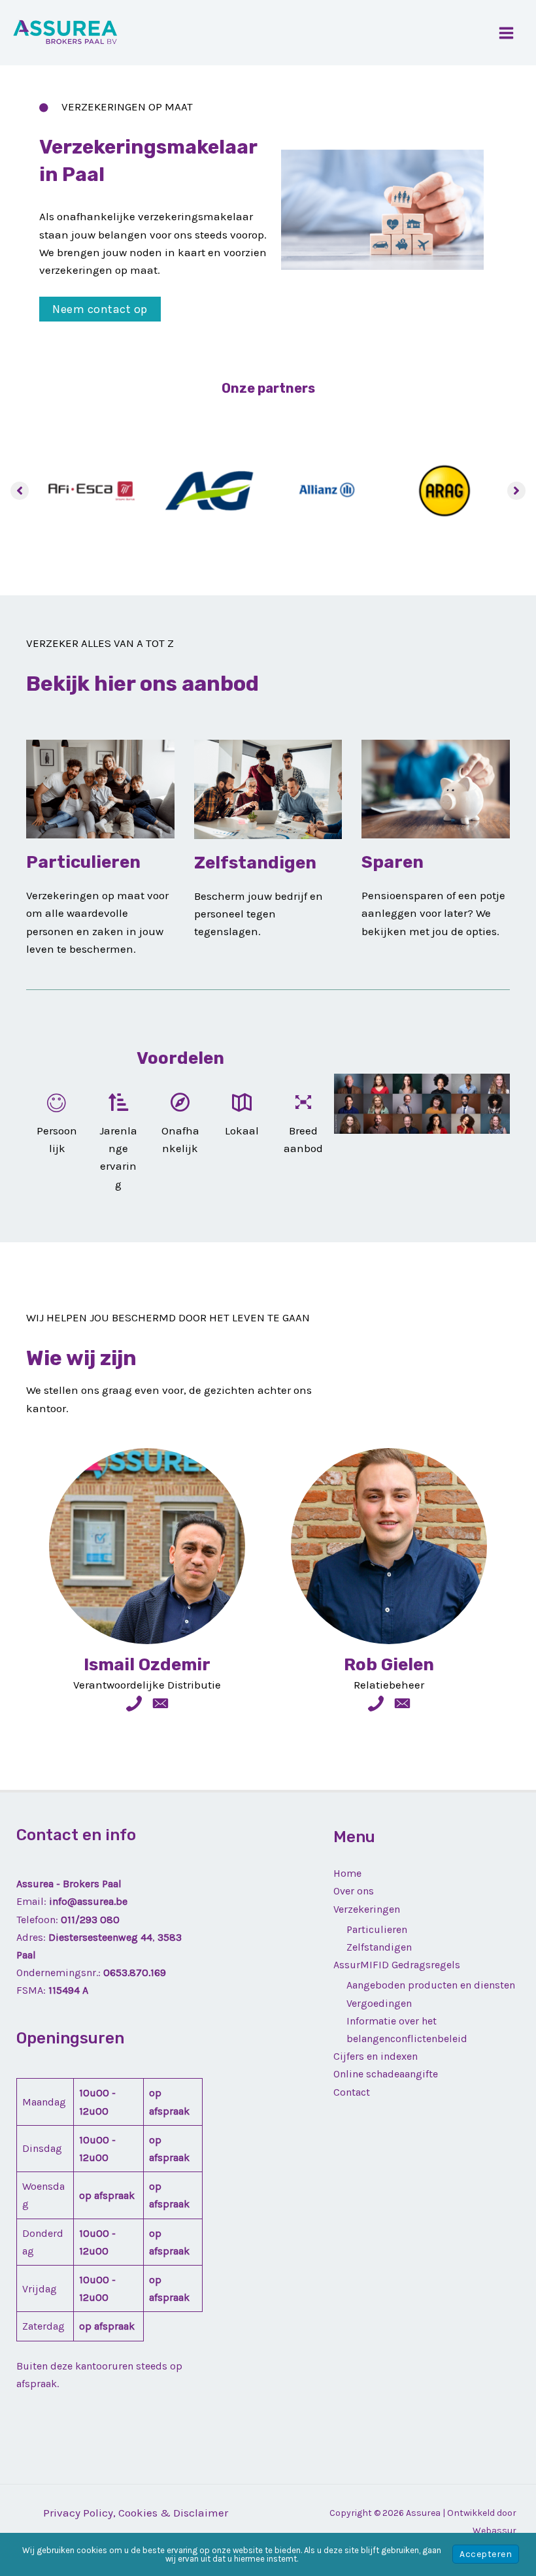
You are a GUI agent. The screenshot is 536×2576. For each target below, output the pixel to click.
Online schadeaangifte (386, 2074)
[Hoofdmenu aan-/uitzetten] (507, 33)
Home (347, 1873)
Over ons (354, 1891)
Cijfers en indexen (376, 2056)
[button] (100, 309)
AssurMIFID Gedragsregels (397, 1965)
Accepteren (486, 2554)
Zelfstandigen (379, 1947)
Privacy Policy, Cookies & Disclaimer (136, 2513)
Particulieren (377, 1929)
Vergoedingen (379, 2003)
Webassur (494, 2531)
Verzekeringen (367, 1909)
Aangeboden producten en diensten (431, 1985)
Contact (352, 2092)
